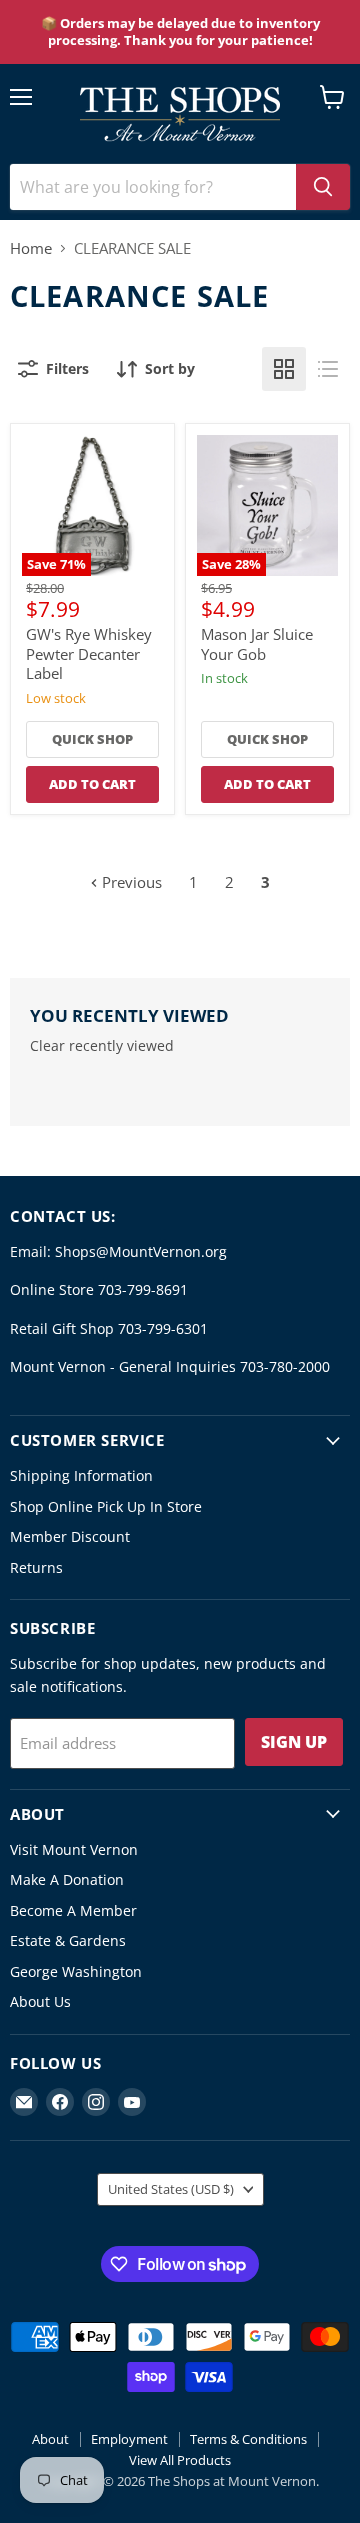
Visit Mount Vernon (74, 1849)
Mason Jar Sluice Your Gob (257, 644)
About (50, 2439)
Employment (129, 2439)
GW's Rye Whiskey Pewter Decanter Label (89, 653)
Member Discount (70, 1536)
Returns (36, 1567)
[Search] (323, 187)
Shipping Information (81, 1475)
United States (171, 2189)
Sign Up (294, 1742)
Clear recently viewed (102, 1046)
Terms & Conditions (248, 2439)
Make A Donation (67, 1879)
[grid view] (284, 369)
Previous (130, 882)
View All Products (180, 2460)
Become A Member (73, 1910)
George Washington (76, 1971)
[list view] (328, 369)
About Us (40, 2001)
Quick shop (92, 739)
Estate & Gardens (68, 1940)
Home (31, 248)
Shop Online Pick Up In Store (106, 1506)
